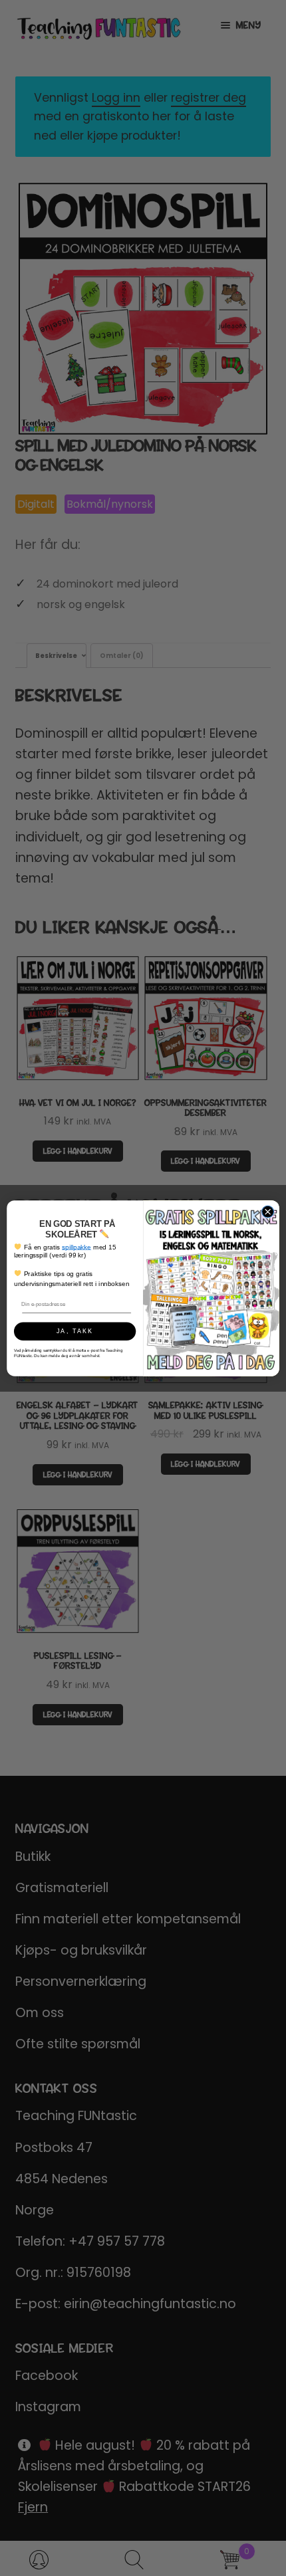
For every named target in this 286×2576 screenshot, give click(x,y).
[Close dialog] (268, 1212)
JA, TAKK (75, 1331)
